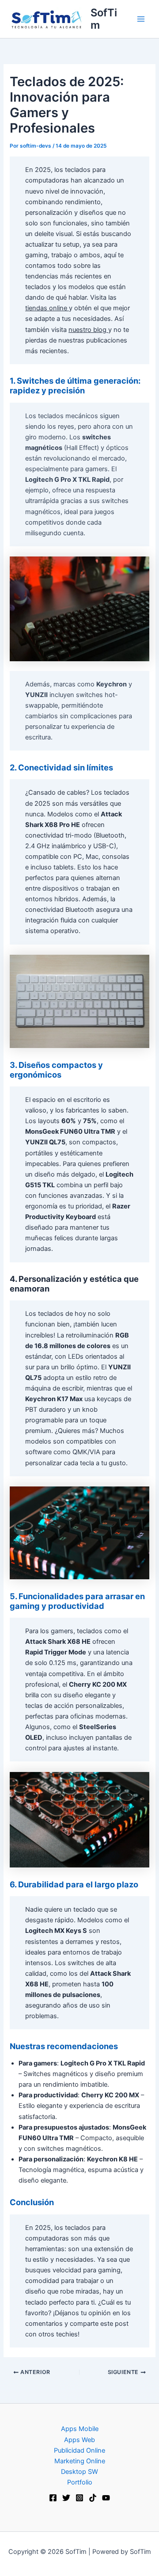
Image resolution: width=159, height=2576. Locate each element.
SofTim (104, 19)
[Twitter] (66, 2498)
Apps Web (79, 2440)
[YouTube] (106, 2498)
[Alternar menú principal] (141, 19)
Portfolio (80, 2482)
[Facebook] (53, 2498)
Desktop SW (79, 2472)
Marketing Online (80, 2461)
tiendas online (47, 308)
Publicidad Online (79, 2450)
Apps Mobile (80, 2429)
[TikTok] (93, 2498)
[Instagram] (79, 2498)
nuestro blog (88, 330)
